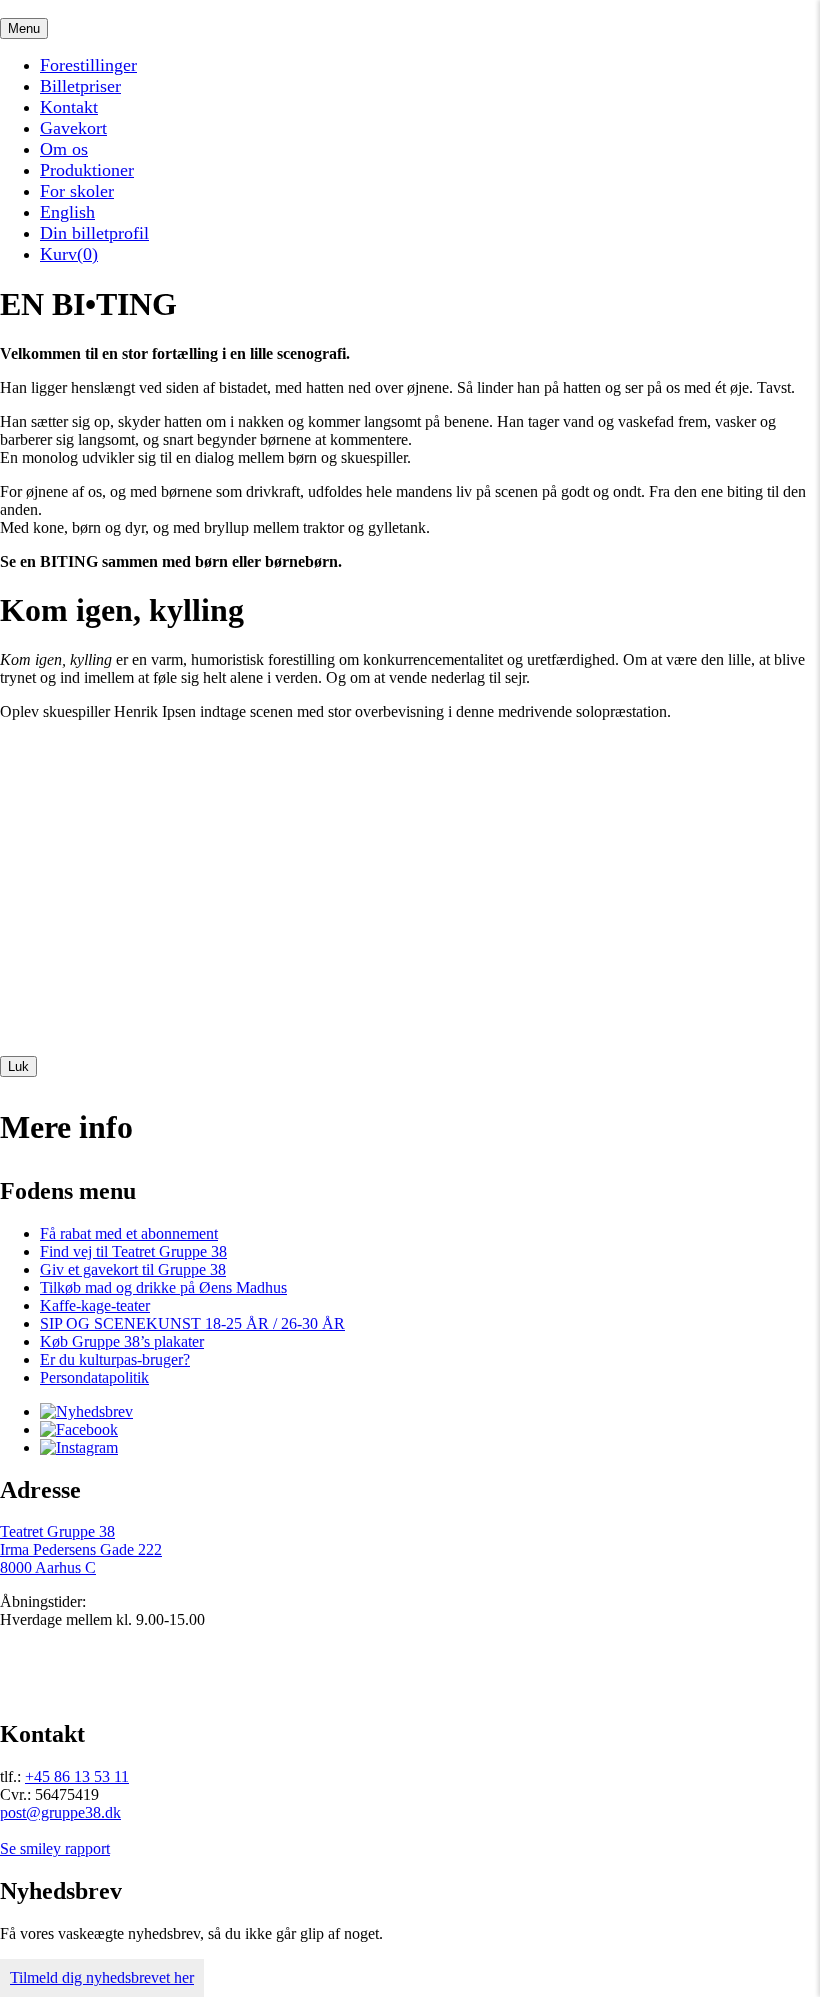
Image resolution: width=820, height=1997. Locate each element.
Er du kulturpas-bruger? (115, 1359)
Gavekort (73, 128)
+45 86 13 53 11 (77, 1776)
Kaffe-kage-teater (95, 1305)
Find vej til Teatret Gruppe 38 (133, 1251)
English (67, 212)
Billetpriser (80, 86)
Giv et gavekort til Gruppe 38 (133, 1269)
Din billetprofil (94, 233)
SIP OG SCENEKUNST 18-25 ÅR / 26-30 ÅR (192, 1323)
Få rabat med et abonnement (129, 1233)
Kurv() (69, 254)
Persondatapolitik (94, 1377)
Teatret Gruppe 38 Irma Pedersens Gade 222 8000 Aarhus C (81, 1549)
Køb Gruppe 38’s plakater (122, 1341)
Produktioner (87, 170)
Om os (64, 149)
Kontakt (69, 107)
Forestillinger (88, 65)
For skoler (77, 191)
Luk (18, 1066)
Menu (24, 28)
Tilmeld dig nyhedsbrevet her (102, 1977)
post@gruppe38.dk (60, 1812)
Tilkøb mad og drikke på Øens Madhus (163, 1287)
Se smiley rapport (55, 1848)
